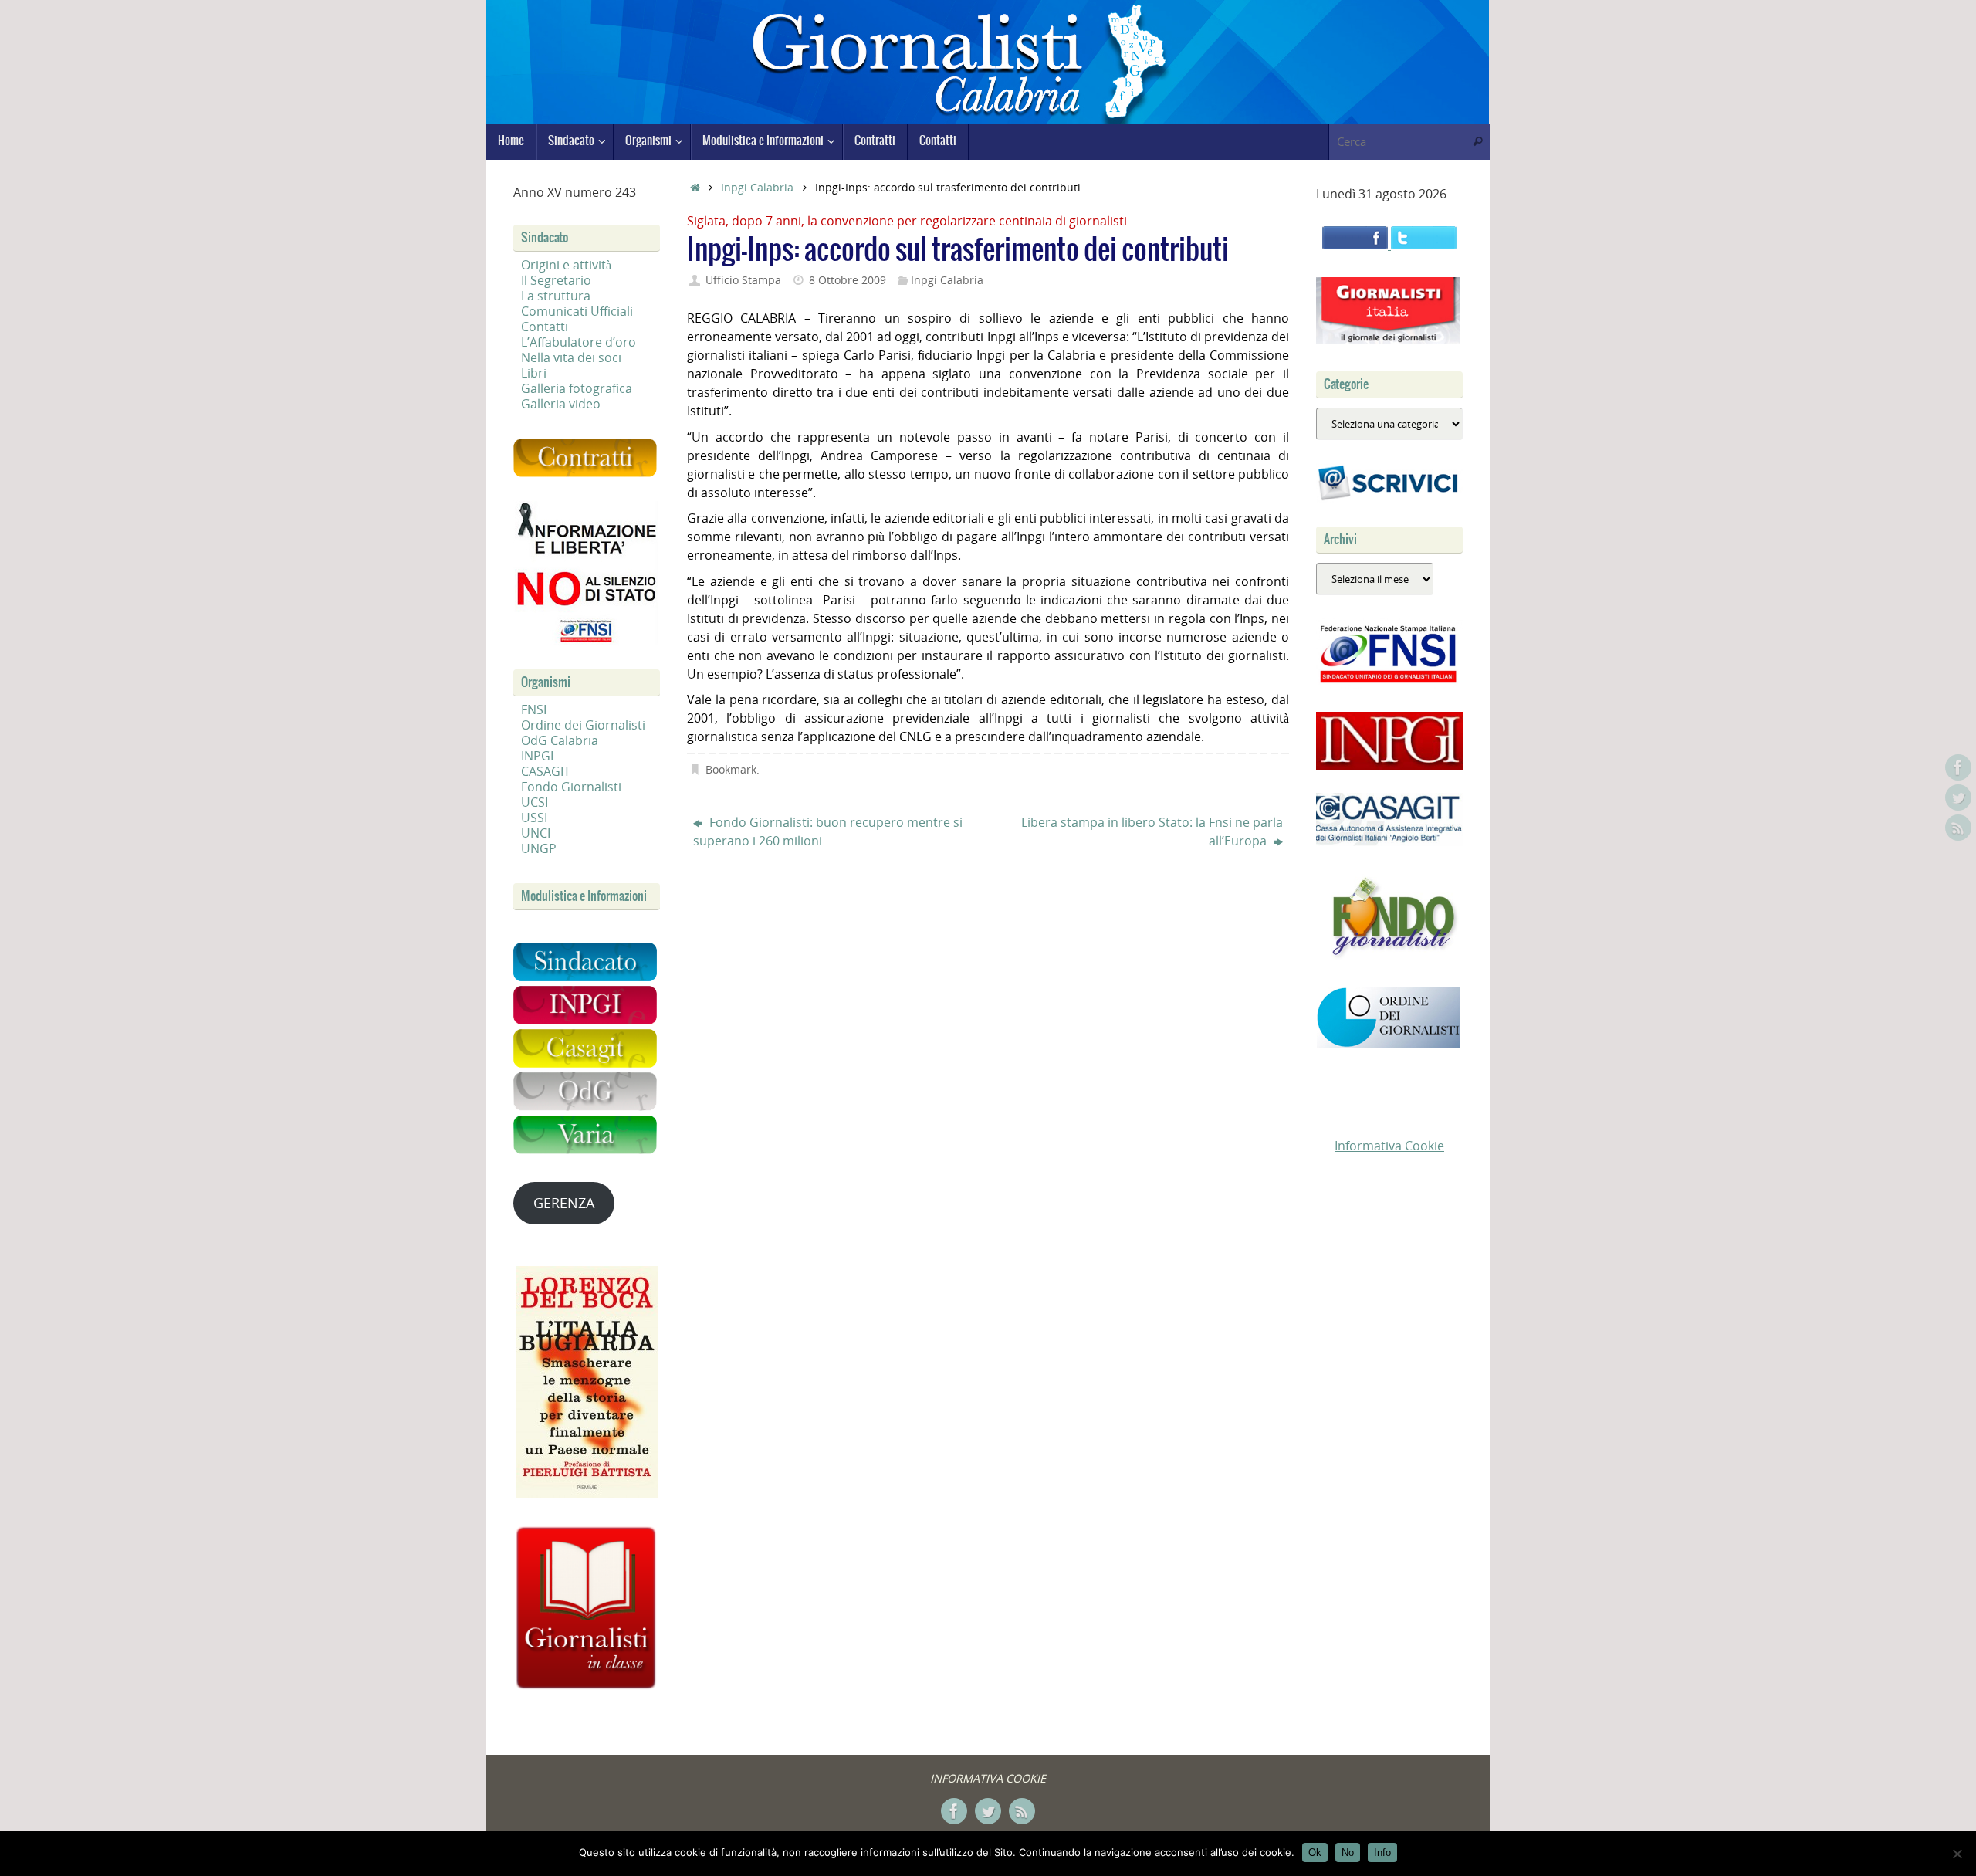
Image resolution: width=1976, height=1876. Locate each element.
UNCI (536, 833)
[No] (1957, 1854)
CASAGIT (546, 771)
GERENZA (564, 1203)
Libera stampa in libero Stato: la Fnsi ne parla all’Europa (1152, 831)
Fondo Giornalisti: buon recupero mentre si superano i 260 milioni (828, 831)
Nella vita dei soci (571, 357)
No (1348, 1852)
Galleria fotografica (577, 388)
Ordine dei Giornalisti (583, 725)
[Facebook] (1958, 767)
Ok (1315, 1852)
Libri (534, 373)
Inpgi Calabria (757, 187)
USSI (534, 818)
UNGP (539, 848)
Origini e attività (566, 265)
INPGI (537, 756)
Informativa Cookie (1389, 1146)
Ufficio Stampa (743, 280)
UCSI (535, 802)
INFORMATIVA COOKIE (988, 1778)
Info (1382, 1852)
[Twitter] (1958, 797)
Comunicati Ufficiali (577, 311)
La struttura (556, 296)
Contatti (545, 327)
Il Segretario (556, 280)
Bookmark (731, 769)
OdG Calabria (560, 740)
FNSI (534, 709)
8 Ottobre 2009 (848, 280)
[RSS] (1958, 828)
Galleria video (561, 404)
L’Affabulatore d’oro (579, 342)
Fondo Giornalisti (571, 787)
